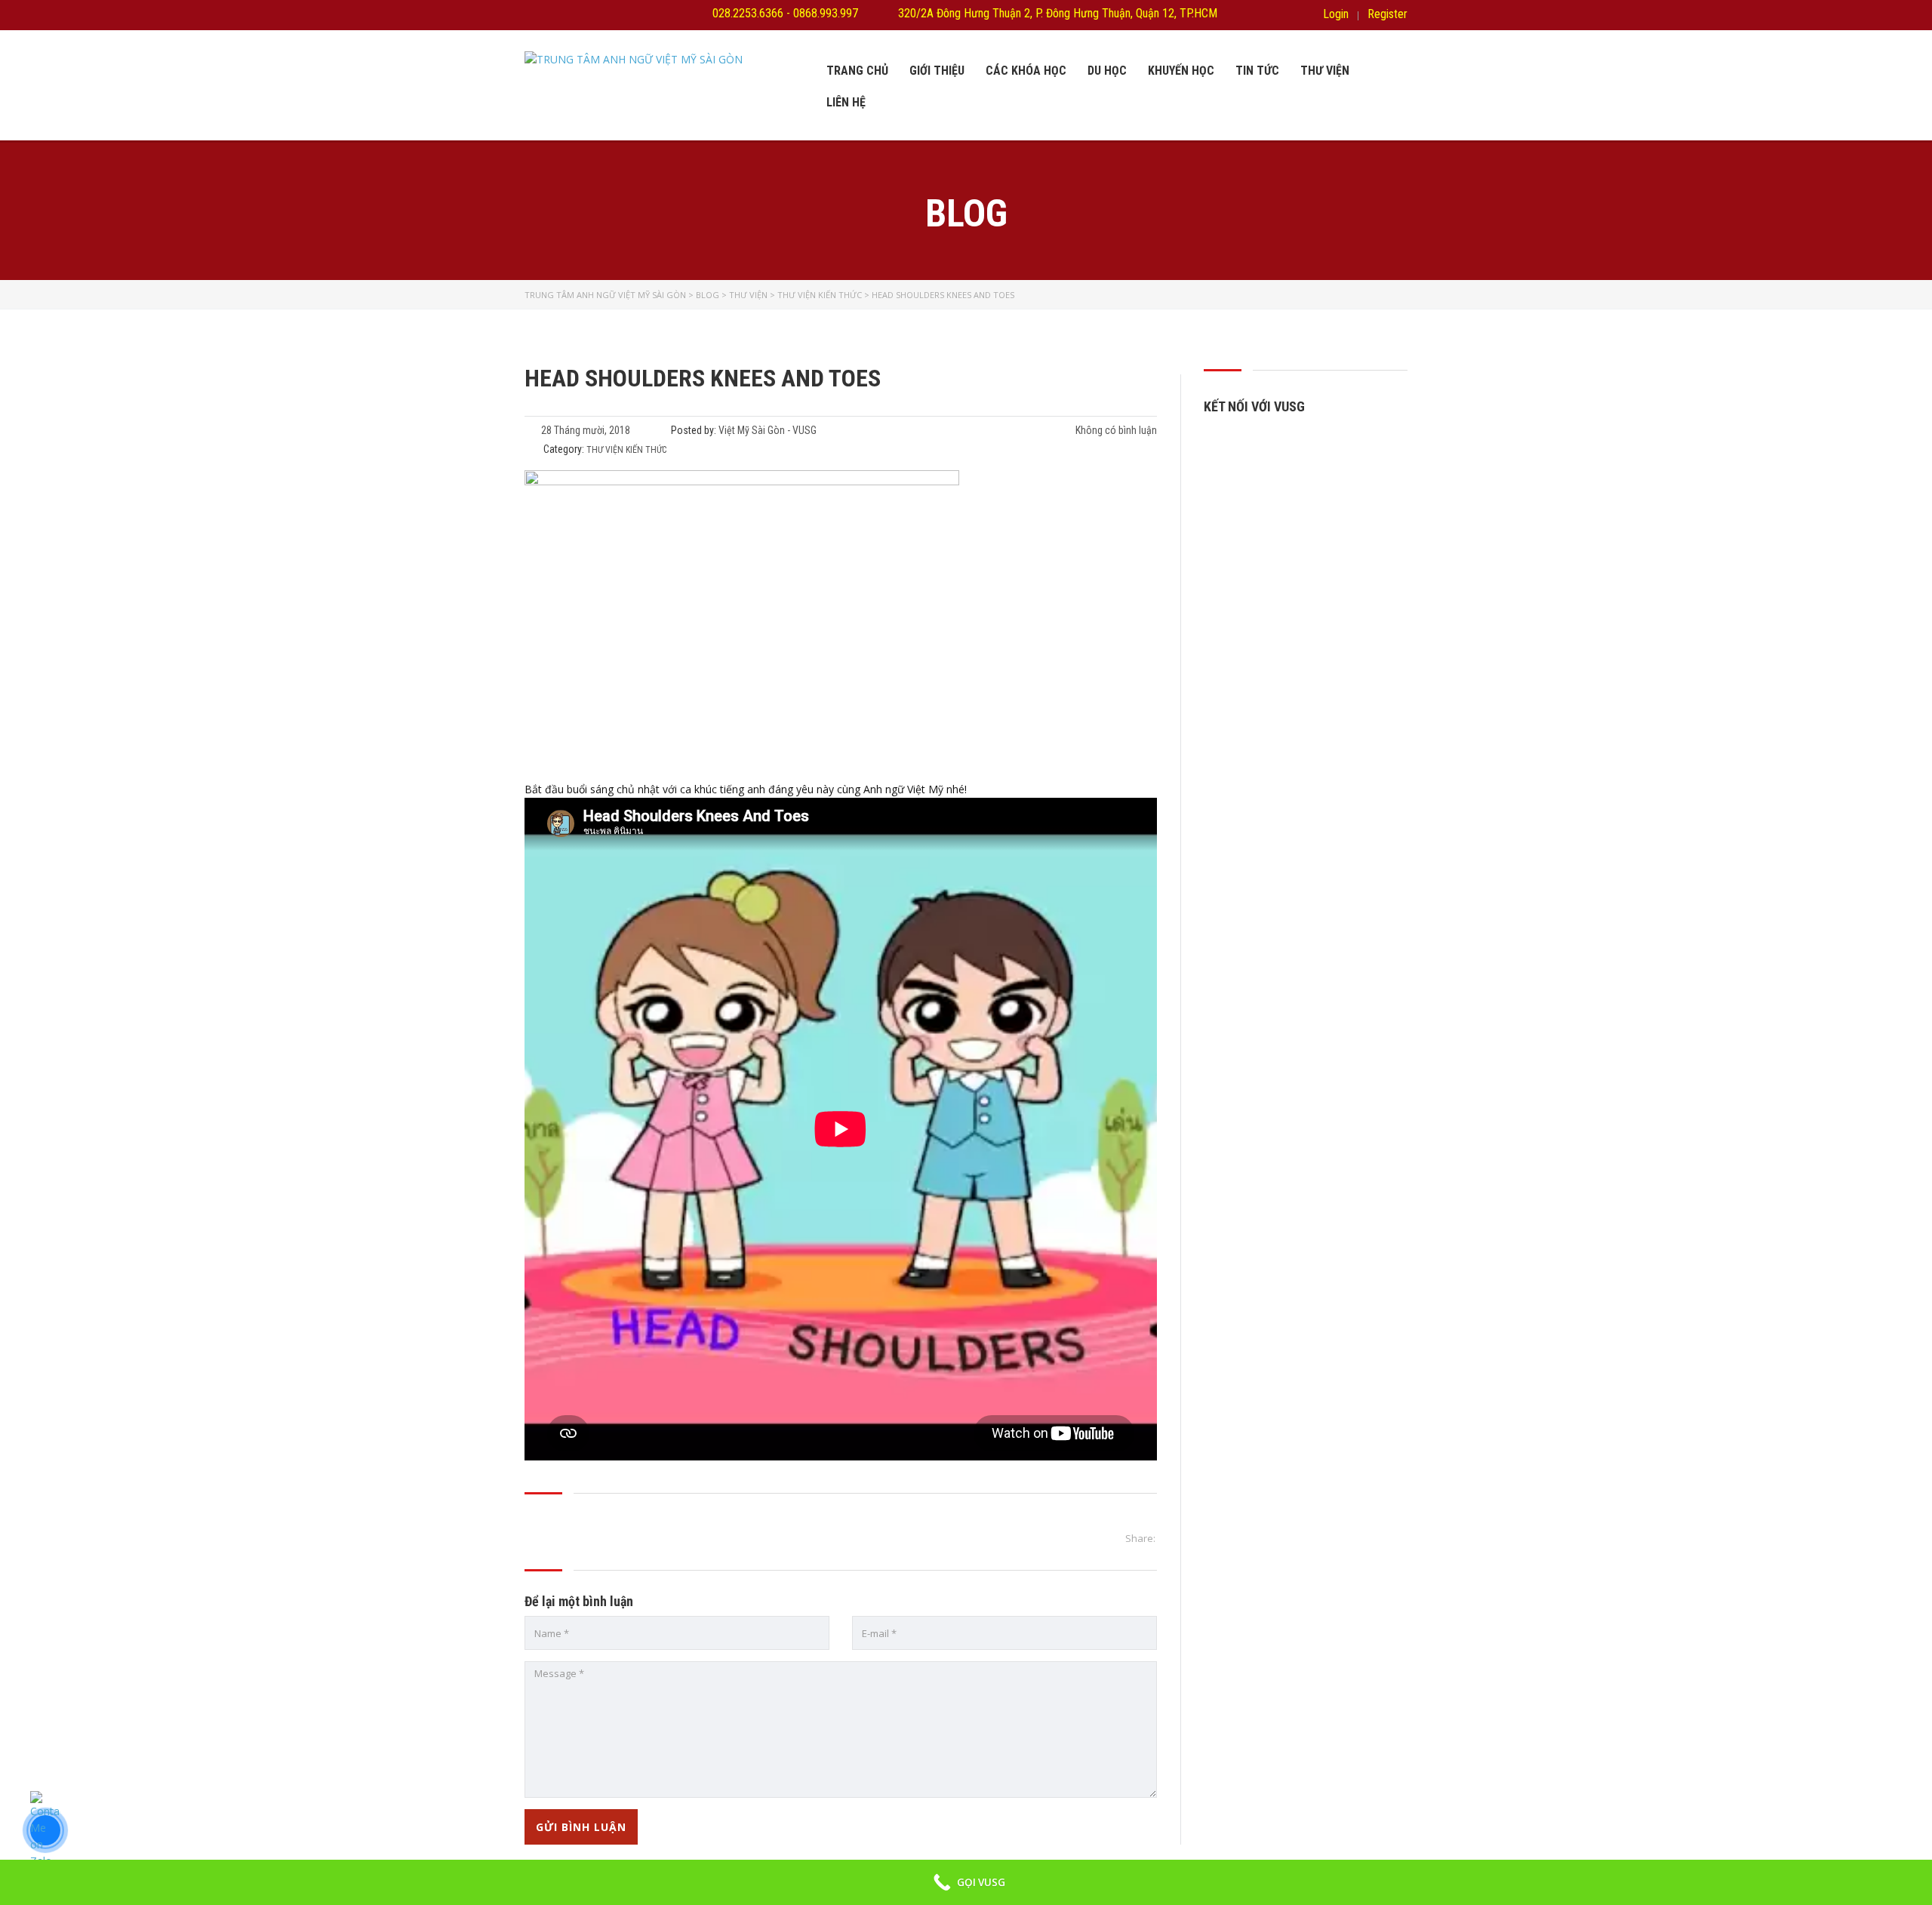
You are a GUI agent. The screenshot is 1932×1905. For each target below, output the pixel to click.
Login (1336, 14)
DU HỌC (1107, 71)
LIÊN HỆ (846, 102)
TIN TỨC (1257, 71)
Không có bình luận (1115, 430)
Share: (1140, 1538)
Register (1387, 14)
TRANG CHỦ (857, 71)
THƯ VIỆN (1325, 71)
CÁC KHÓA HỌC (1026, 71)
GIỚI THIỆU (937, 71)
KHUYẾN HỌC (1181, 71)
